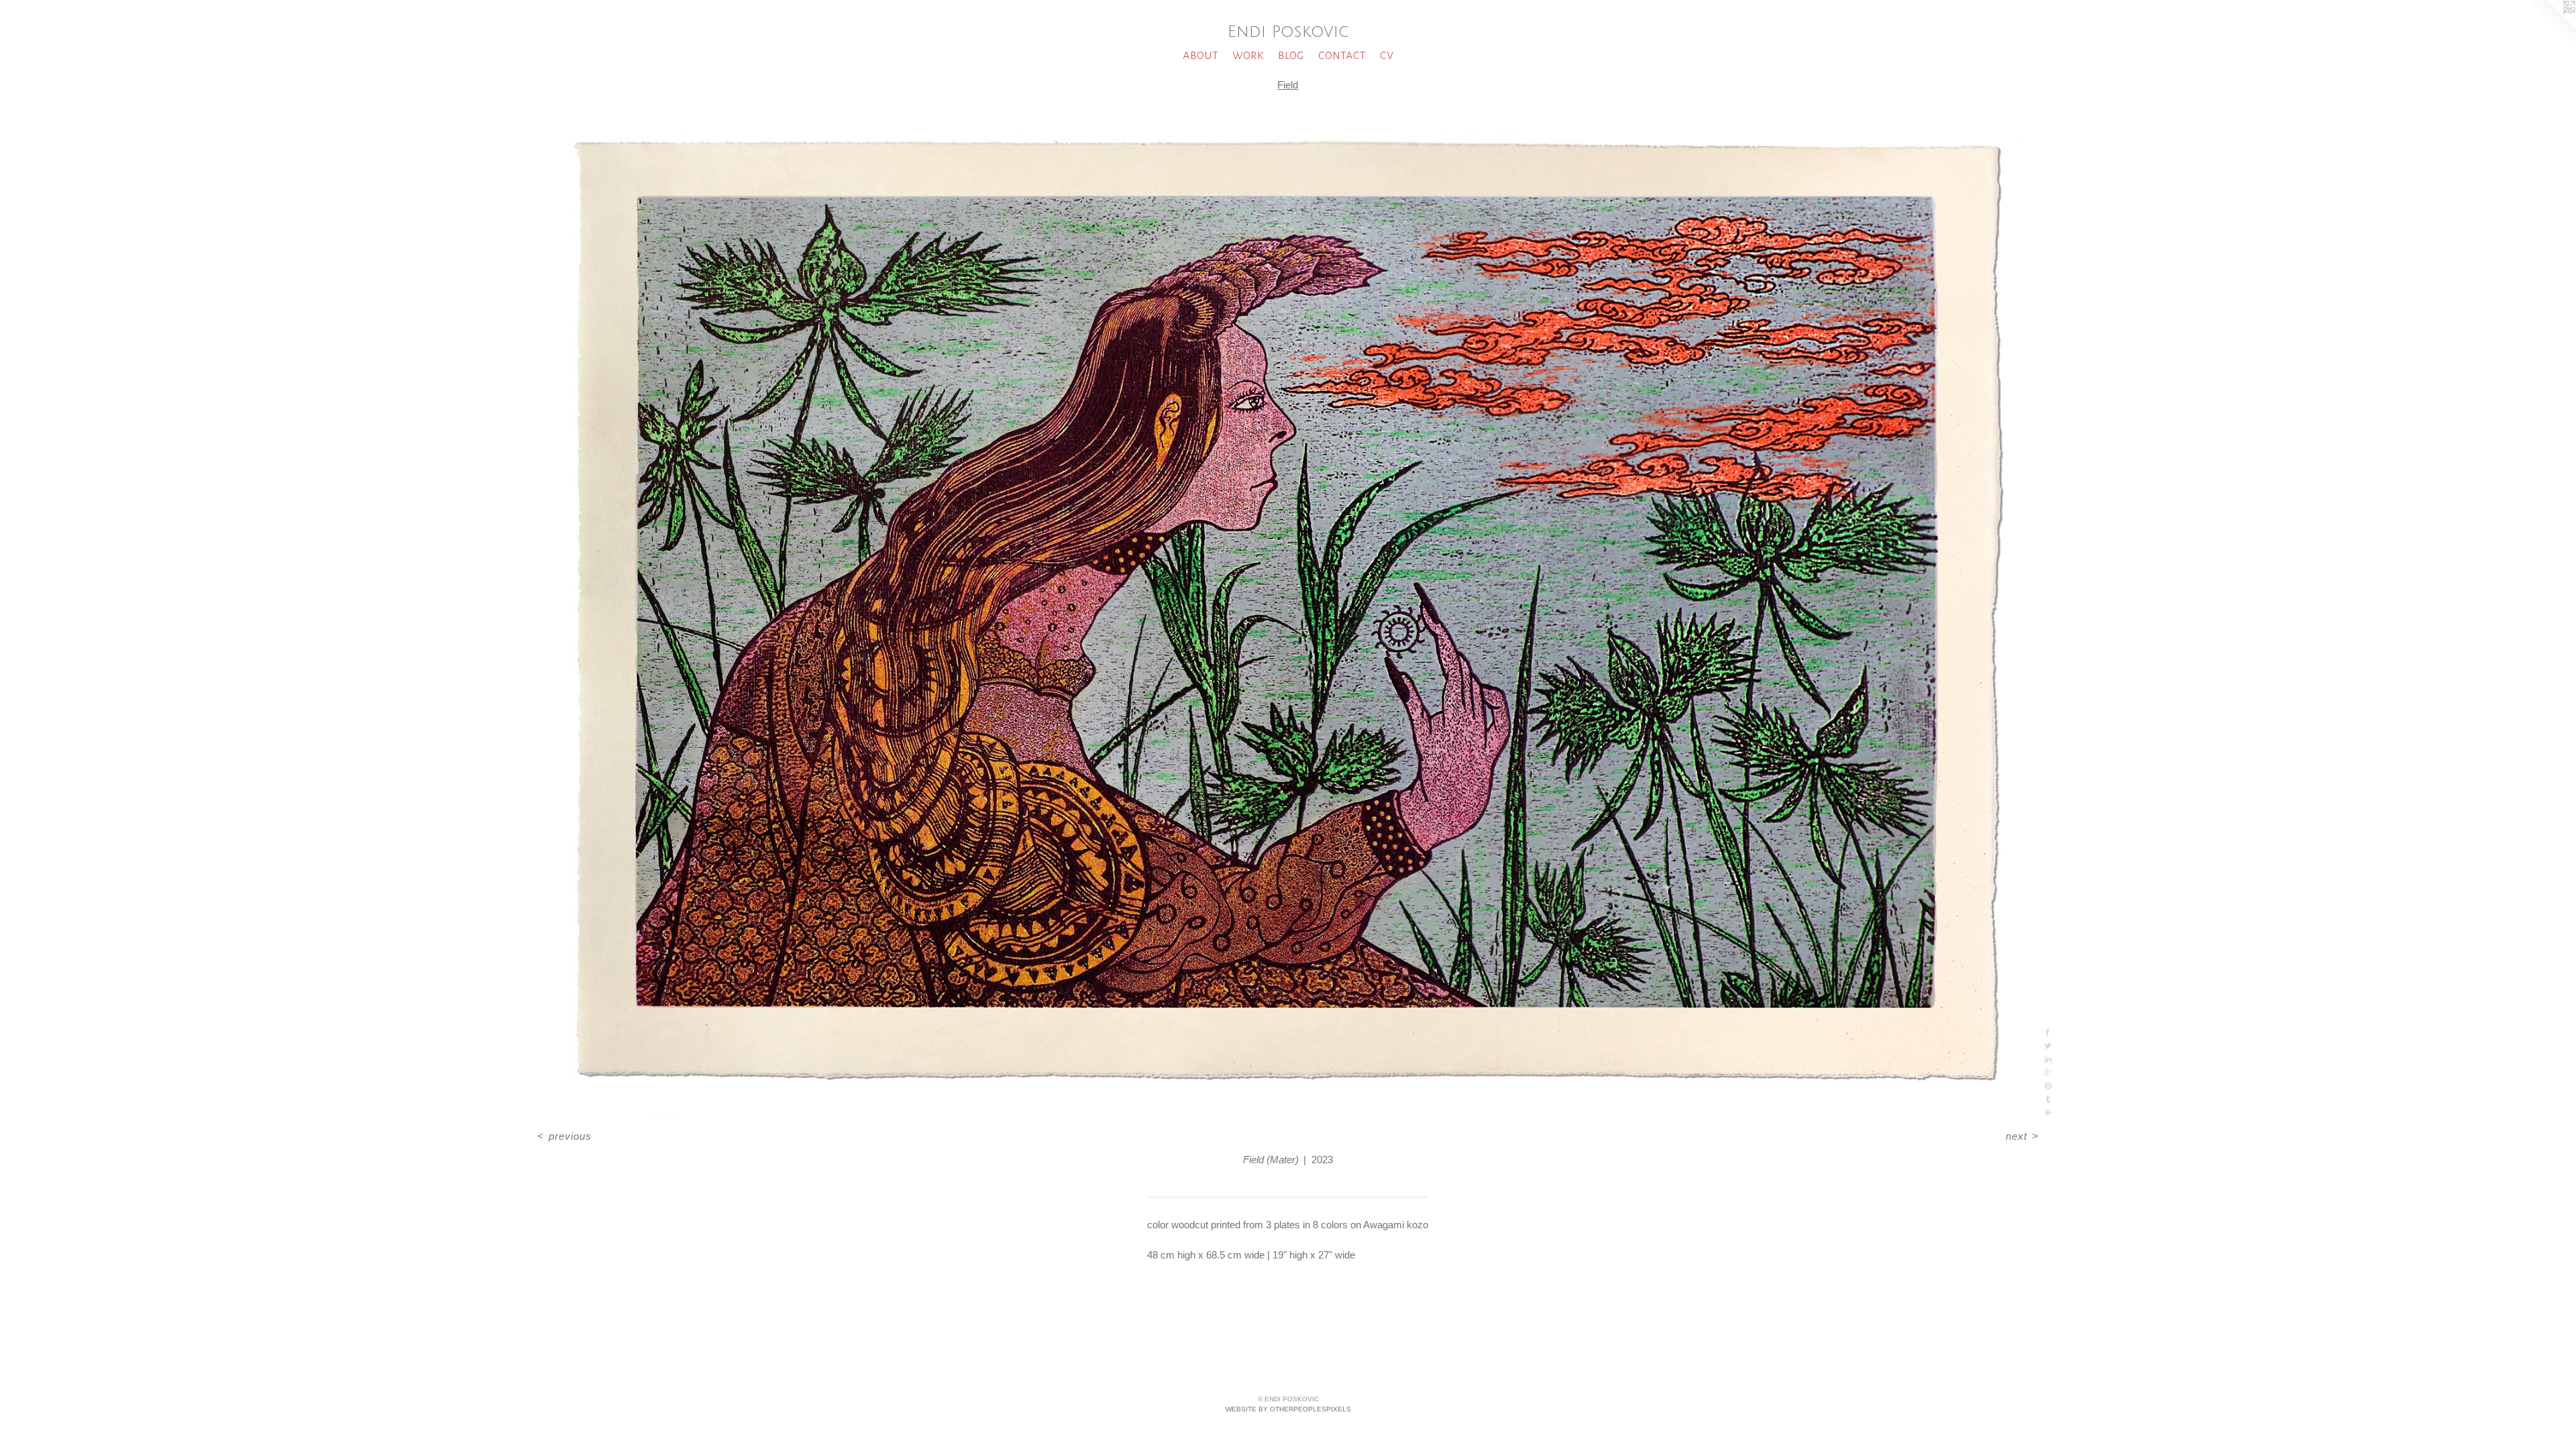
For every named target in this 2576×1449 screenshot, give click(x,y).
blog (1291, 55)
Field (1288, 85)
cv (1387, 55)
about (1200, 55)
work (1248, 55)
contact (1342, 55)
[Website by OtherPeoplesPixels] (2549, 27)
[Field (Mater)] (1288, 612)
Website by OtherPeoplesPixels (1288, 1409)
